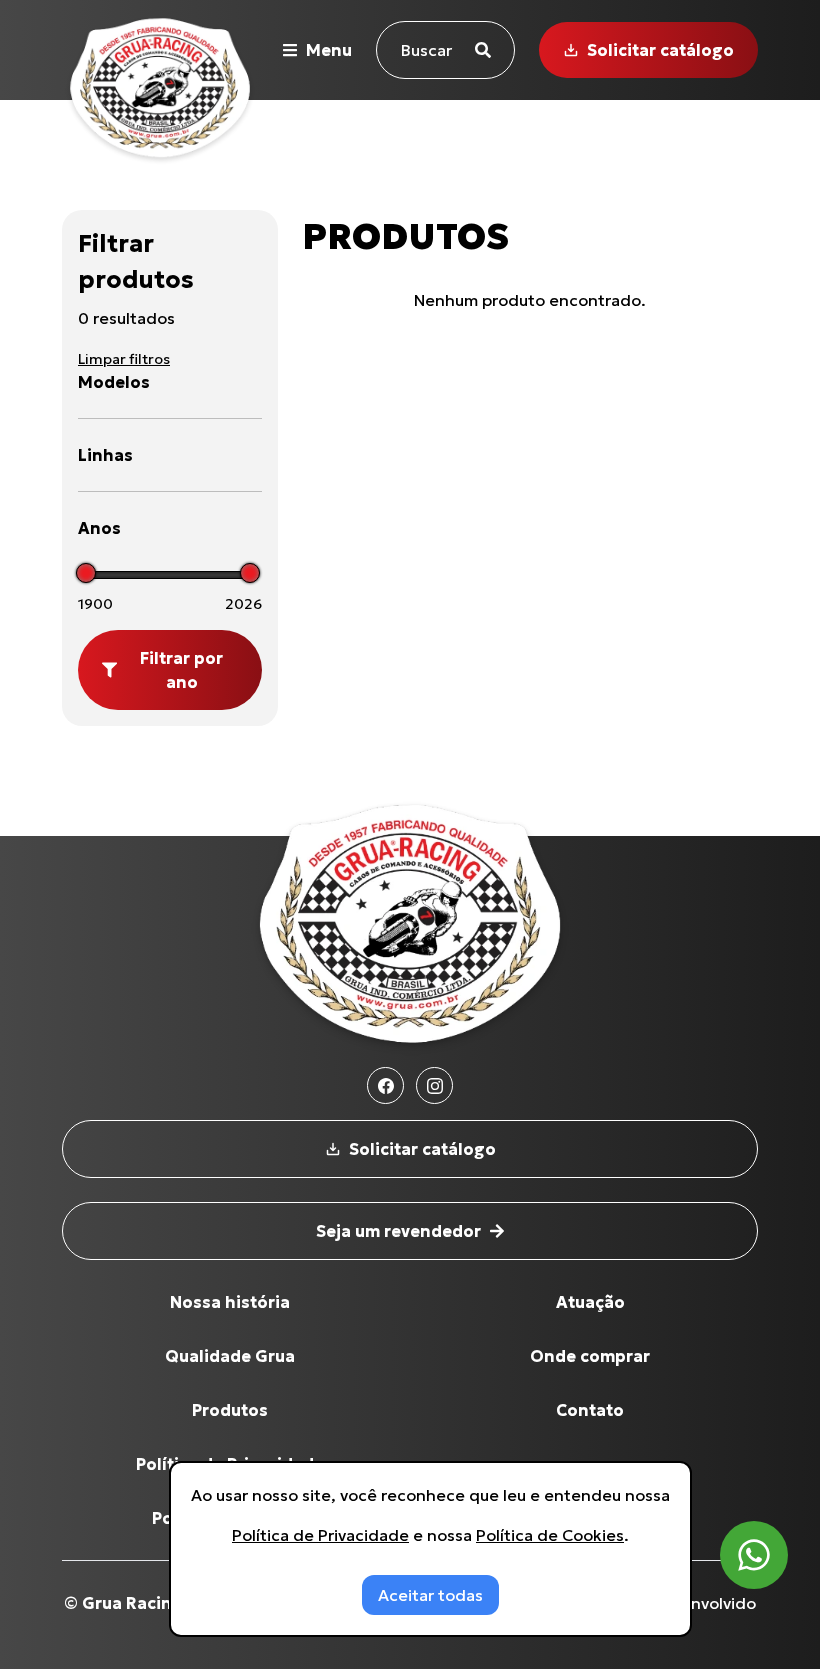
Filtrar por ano (181, 670)
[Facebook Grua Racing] (385, 1085)
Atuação (590, 1302)
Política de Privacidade (320, 1535)
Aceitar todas (430, 1595)
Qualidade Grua (230, 1356)
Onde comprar (590, 1356)
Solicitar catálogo (660, 50)
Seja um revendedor (398, 1231)
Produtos (230, 1410)
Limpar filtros (124, 359)
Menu (329, 50)
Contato (590, 1410)
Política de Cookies (550, 1535)
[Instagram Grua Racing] (434, 1085)
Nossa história (230, 1302)
